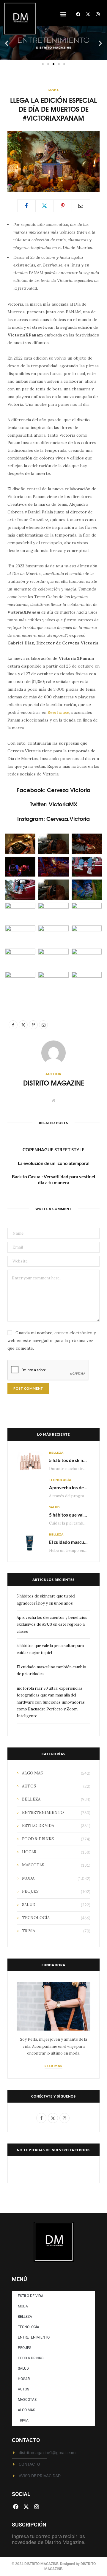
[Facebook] (78, 14)
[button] (63, 14)
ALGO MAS (32, 1773)
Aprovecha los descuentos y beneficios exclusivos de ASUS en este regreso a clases (52, 1624)
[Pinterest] (63, 206)
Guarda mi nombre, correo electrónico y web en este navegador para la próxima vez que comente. (52, 1340)
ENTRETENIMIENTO (43, 1813)
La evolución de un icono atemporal (54, 1163)
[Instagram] (98, 14)
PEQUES (30, 1891)
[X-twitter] (88, 14)
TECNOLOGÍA (60, 1480)
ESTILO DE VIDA (38, 1826)
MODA (54, 90)
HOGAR (29, 1852)
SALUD (54, 1507)
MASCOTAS (33, 1865)
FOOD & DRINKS (38, 1839)
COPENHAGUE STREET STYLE (53, 1150)
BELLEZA (56, 1453)
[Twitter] (45, 206)
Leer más (53, 2066)
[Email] (81, 206)
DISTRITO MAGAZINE (54, 1083)
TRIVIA (29, 1931)
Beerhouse (58, 712)
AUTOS (29, 1786)
